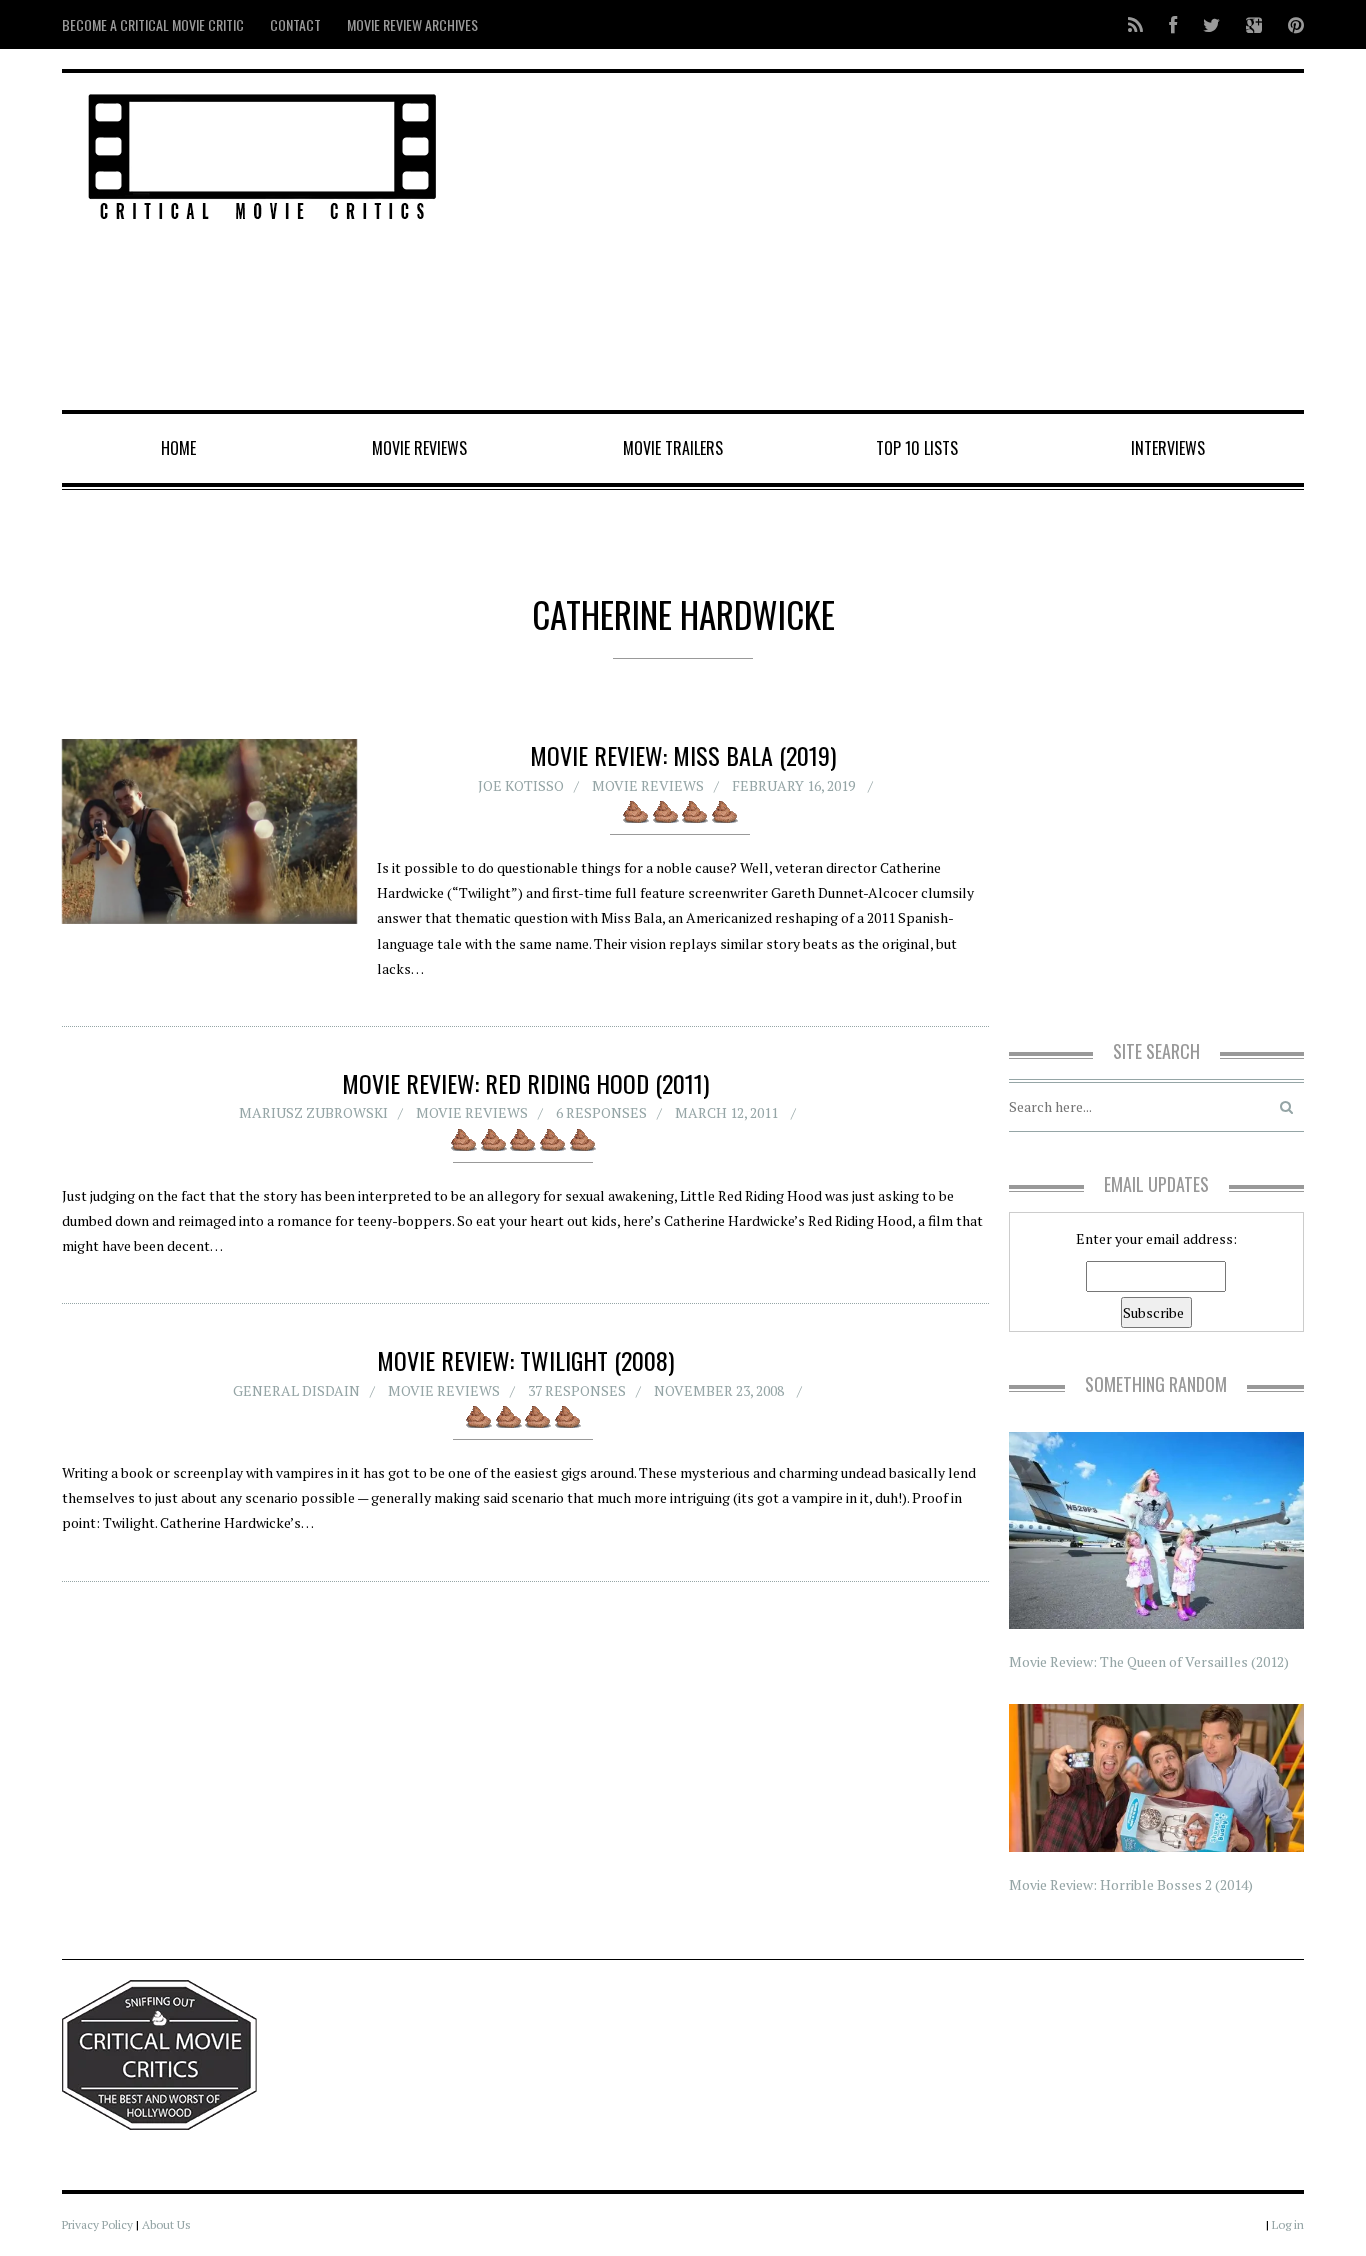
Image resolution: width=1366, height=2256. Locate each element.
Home (178, 448)
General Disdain (296, 1390)
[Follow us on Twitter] (1211, 24)
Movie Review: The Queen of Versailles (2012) (1149, 1661)
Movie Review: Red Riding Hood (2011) (525, 1083)
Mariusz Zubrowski (313, 1112)
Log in (1288, 2224)
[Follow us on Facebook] (1173, 24)
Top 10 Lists (917, 448)
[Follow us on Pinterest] (1290, 24)
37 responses (577, 1390)
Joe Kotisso (521, 785)
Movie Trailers (673, 448)
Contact (295, 24)
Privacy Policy (97, 2224)
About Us (166, 2224)
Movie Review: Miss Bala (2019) (683, 755)
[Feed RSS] (1135, 24)
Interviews (1168, 448)
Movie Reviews (419, 448)
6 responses (601, 1112)
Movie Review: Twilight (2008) (525, 1360)
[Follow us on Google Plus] (1254, 24)
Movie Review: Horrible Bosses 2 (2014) (1131, 1884)
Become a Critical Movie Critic (153, 24)
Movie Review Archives (412, 24)
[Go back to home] (262, 153)
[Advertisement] (893, 243)
